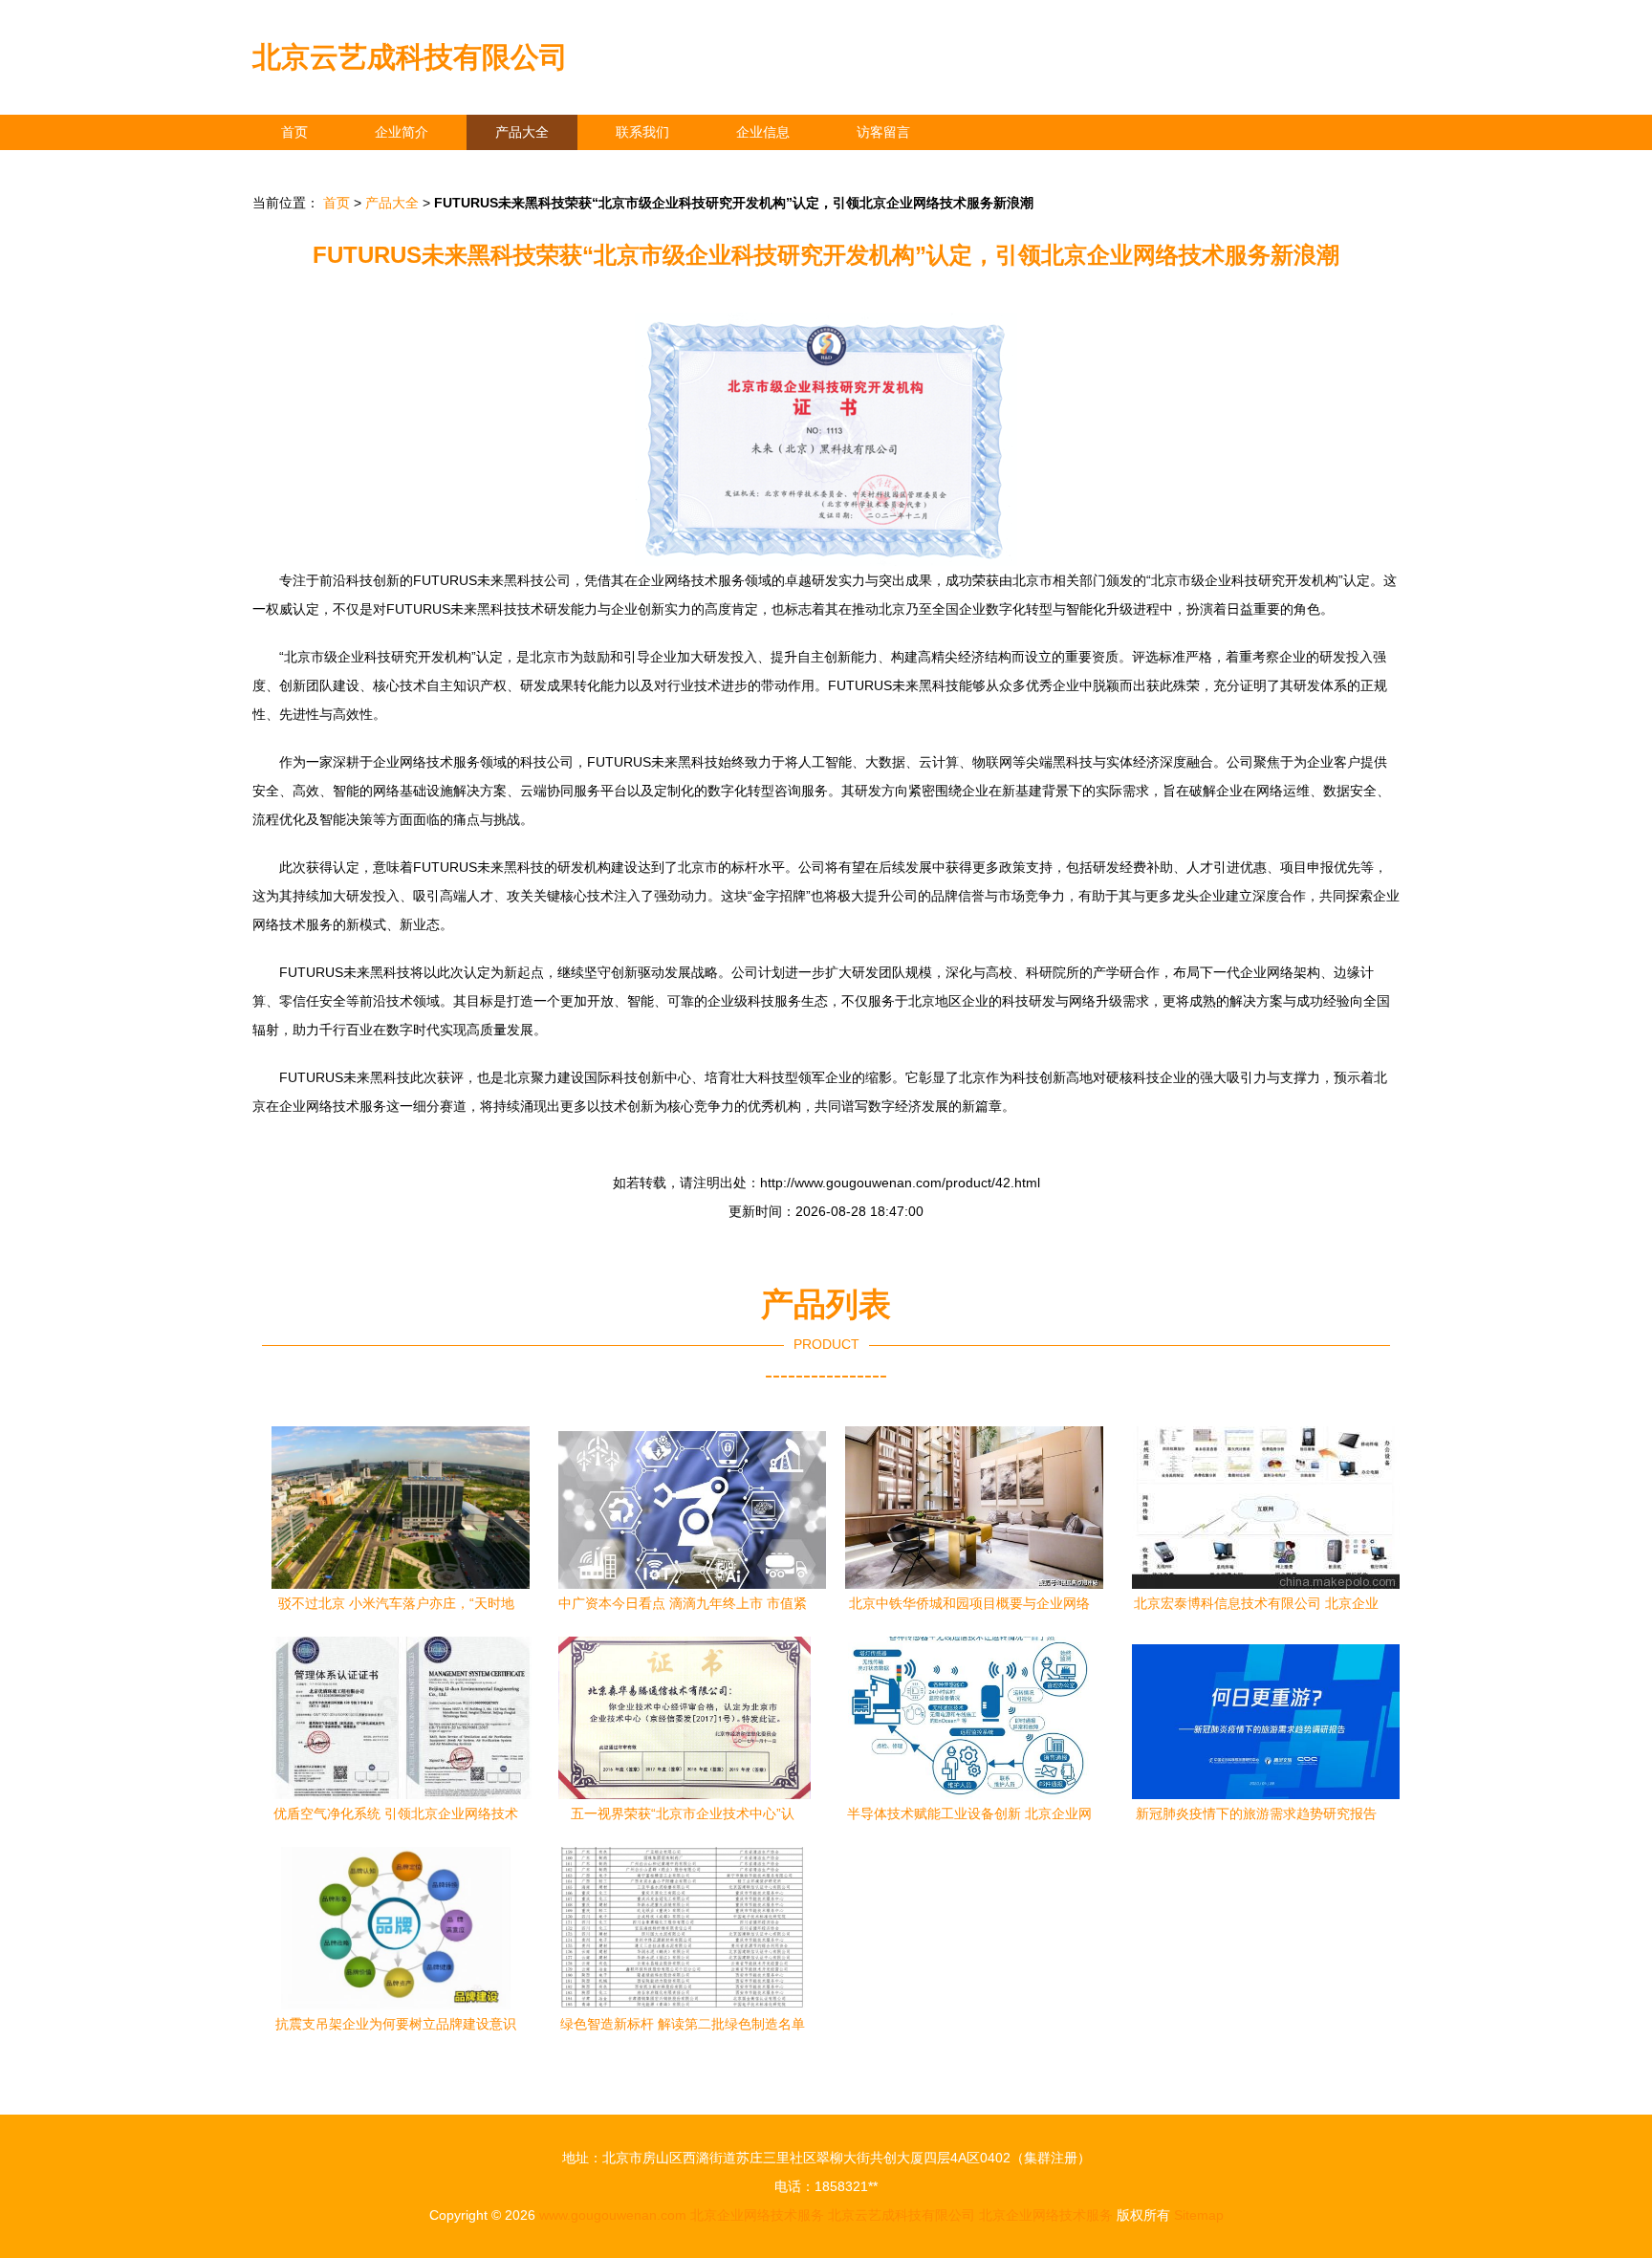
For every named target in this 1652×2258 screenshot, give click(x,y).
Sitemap (1199, 2215)
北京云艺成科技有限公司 (410, 57)
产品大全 (522, 132)
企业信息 (763, 132)
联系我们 (642, 132)
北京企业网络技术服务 (757, 2215)
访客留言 (883, 132)
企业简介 (402, 132)
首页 (294, 132)
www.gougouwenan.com (613, 2215)
